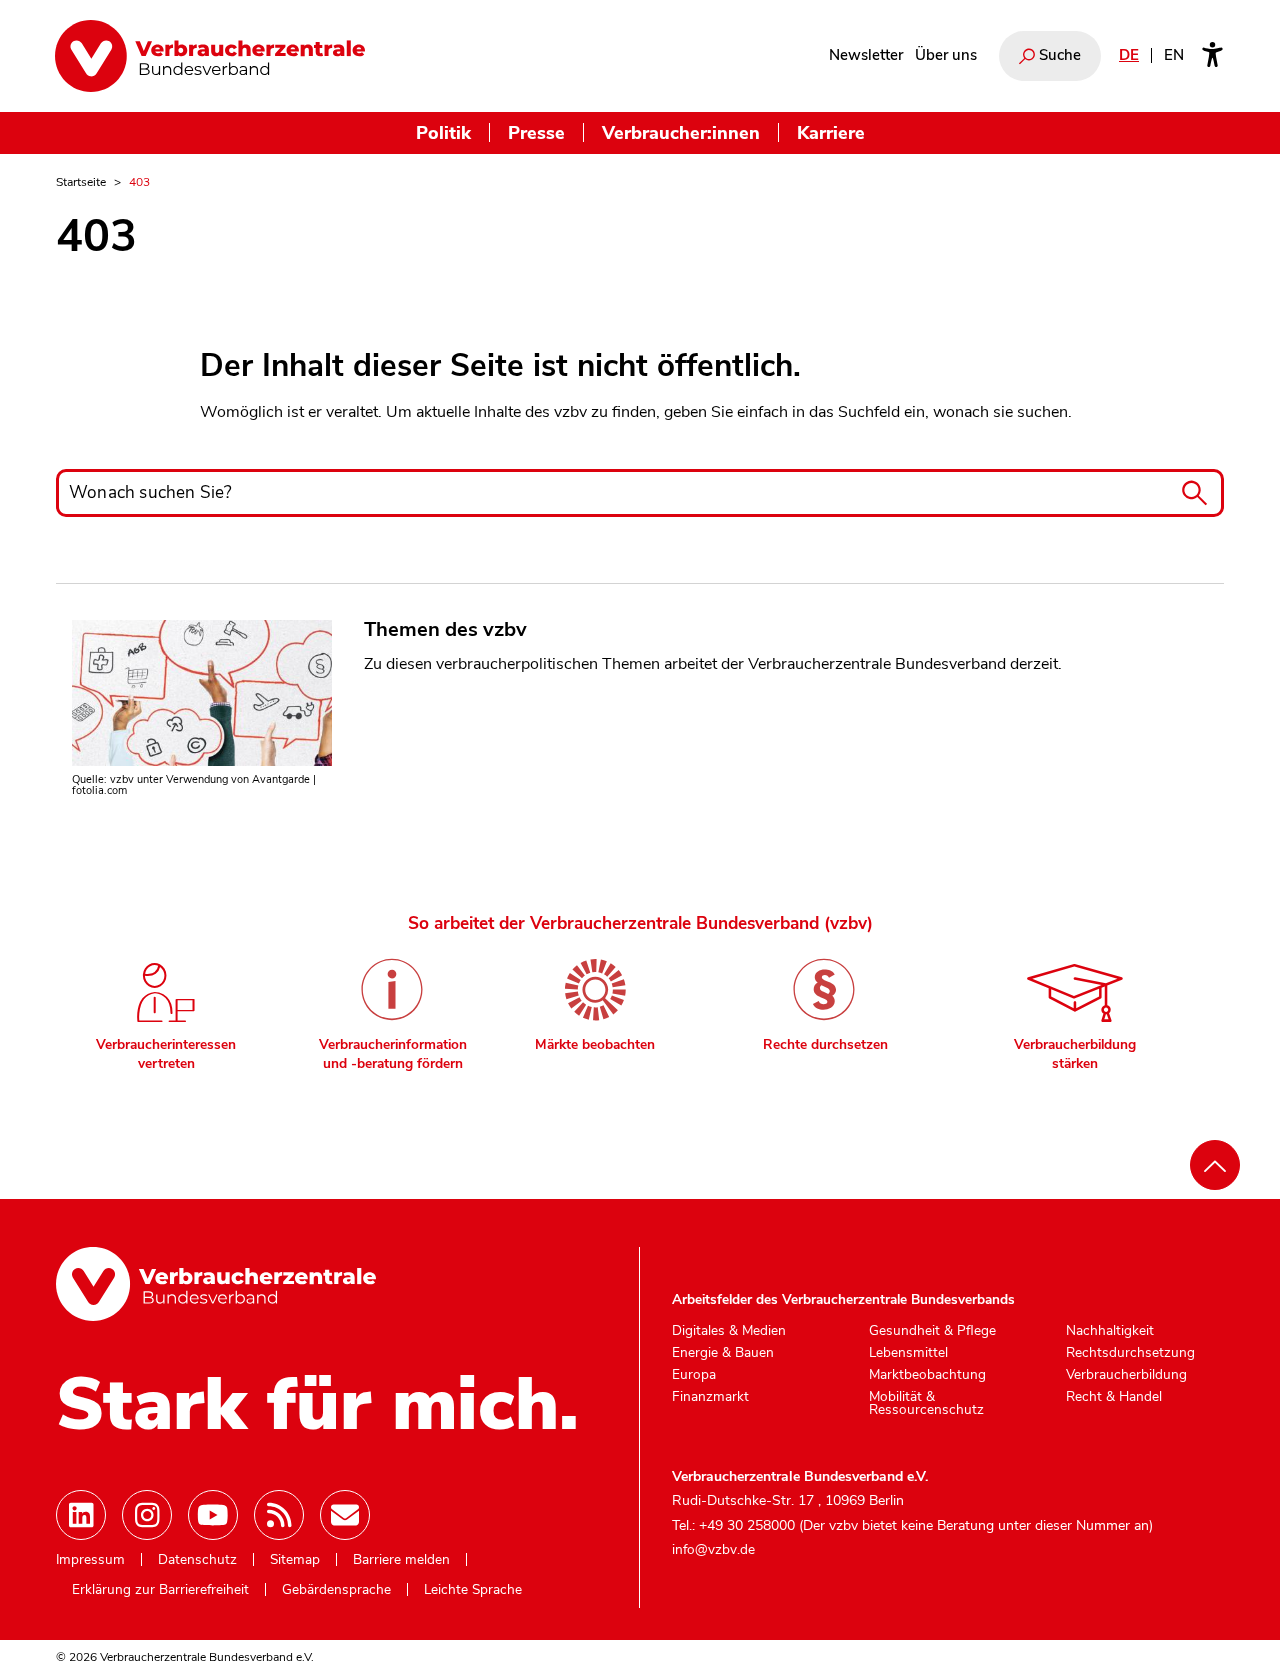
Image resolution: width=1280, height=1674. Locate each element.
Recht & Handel (1114, 1397)
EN (1174, 55)
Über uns (946, 55)
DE (1129, 55)
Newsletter (866, 55)
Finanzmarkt (710, 1397)
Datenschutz (197, 1560)
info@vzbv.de (713, 1549)
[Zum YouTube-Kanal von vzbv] (213, 1515)
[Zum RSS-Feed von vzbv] (279, 1515)
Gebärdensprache (336, 1590)
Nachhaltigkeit (1110, 1331)
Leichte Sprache (473, 1590)
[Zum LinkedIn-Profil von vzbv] (81, 1515)
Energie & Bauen (723, 1353)
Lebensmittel (908, 1353)
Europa (694, 1375)
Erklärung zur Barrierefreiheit (160, 1590)
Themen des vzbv (445, 629)
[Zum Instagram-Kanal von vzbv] (147, 1515)
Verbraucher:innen (681, 132)
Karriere (831, 132)
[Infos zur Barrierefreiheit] (1212, 56)
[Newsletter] (345, 1515)
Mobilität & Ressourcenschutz (926, 1403)
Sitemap (295, 1560)
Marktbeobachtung (927, 1375)
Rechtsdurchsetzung (1130, 1353)
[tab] (166, 1008)
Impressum (90, 1560)
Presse (536, 132)
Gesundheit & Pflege (932, 1331)
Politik (443, 132)
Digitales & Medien (729, 1331)
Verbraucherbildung (1126, 1375)
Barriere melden (401, 1560)
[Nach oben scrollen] (1215, 1165)
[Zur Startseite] (210, 56)
